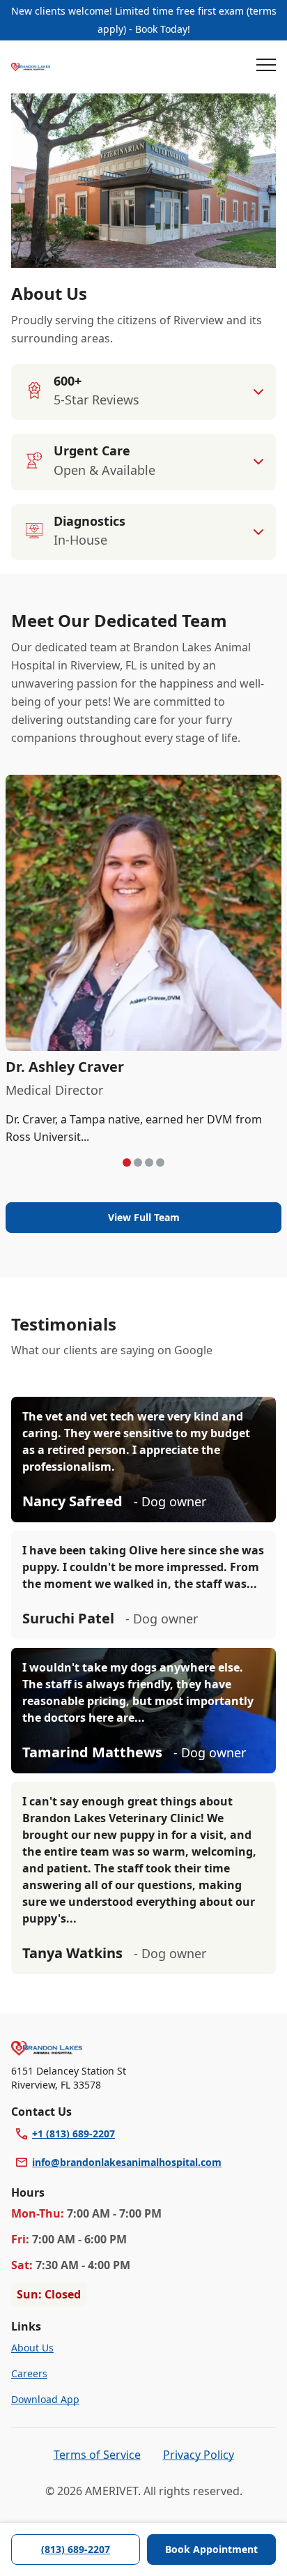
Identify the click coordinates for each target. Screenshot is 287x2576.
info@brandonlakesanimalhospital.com (127, 2162)
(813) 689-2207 (76, 2549)
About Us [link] (32, 2348)
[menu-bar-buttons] (266, 67)
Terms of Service (97, 2455)
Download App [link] (45, 2399)
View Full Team (144, 1217)
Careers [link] (29, 2373)
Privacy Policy (199, 2455)
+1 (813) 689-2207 (73, 2134)
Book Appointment (211, 2549)
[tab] (127, 1162)
